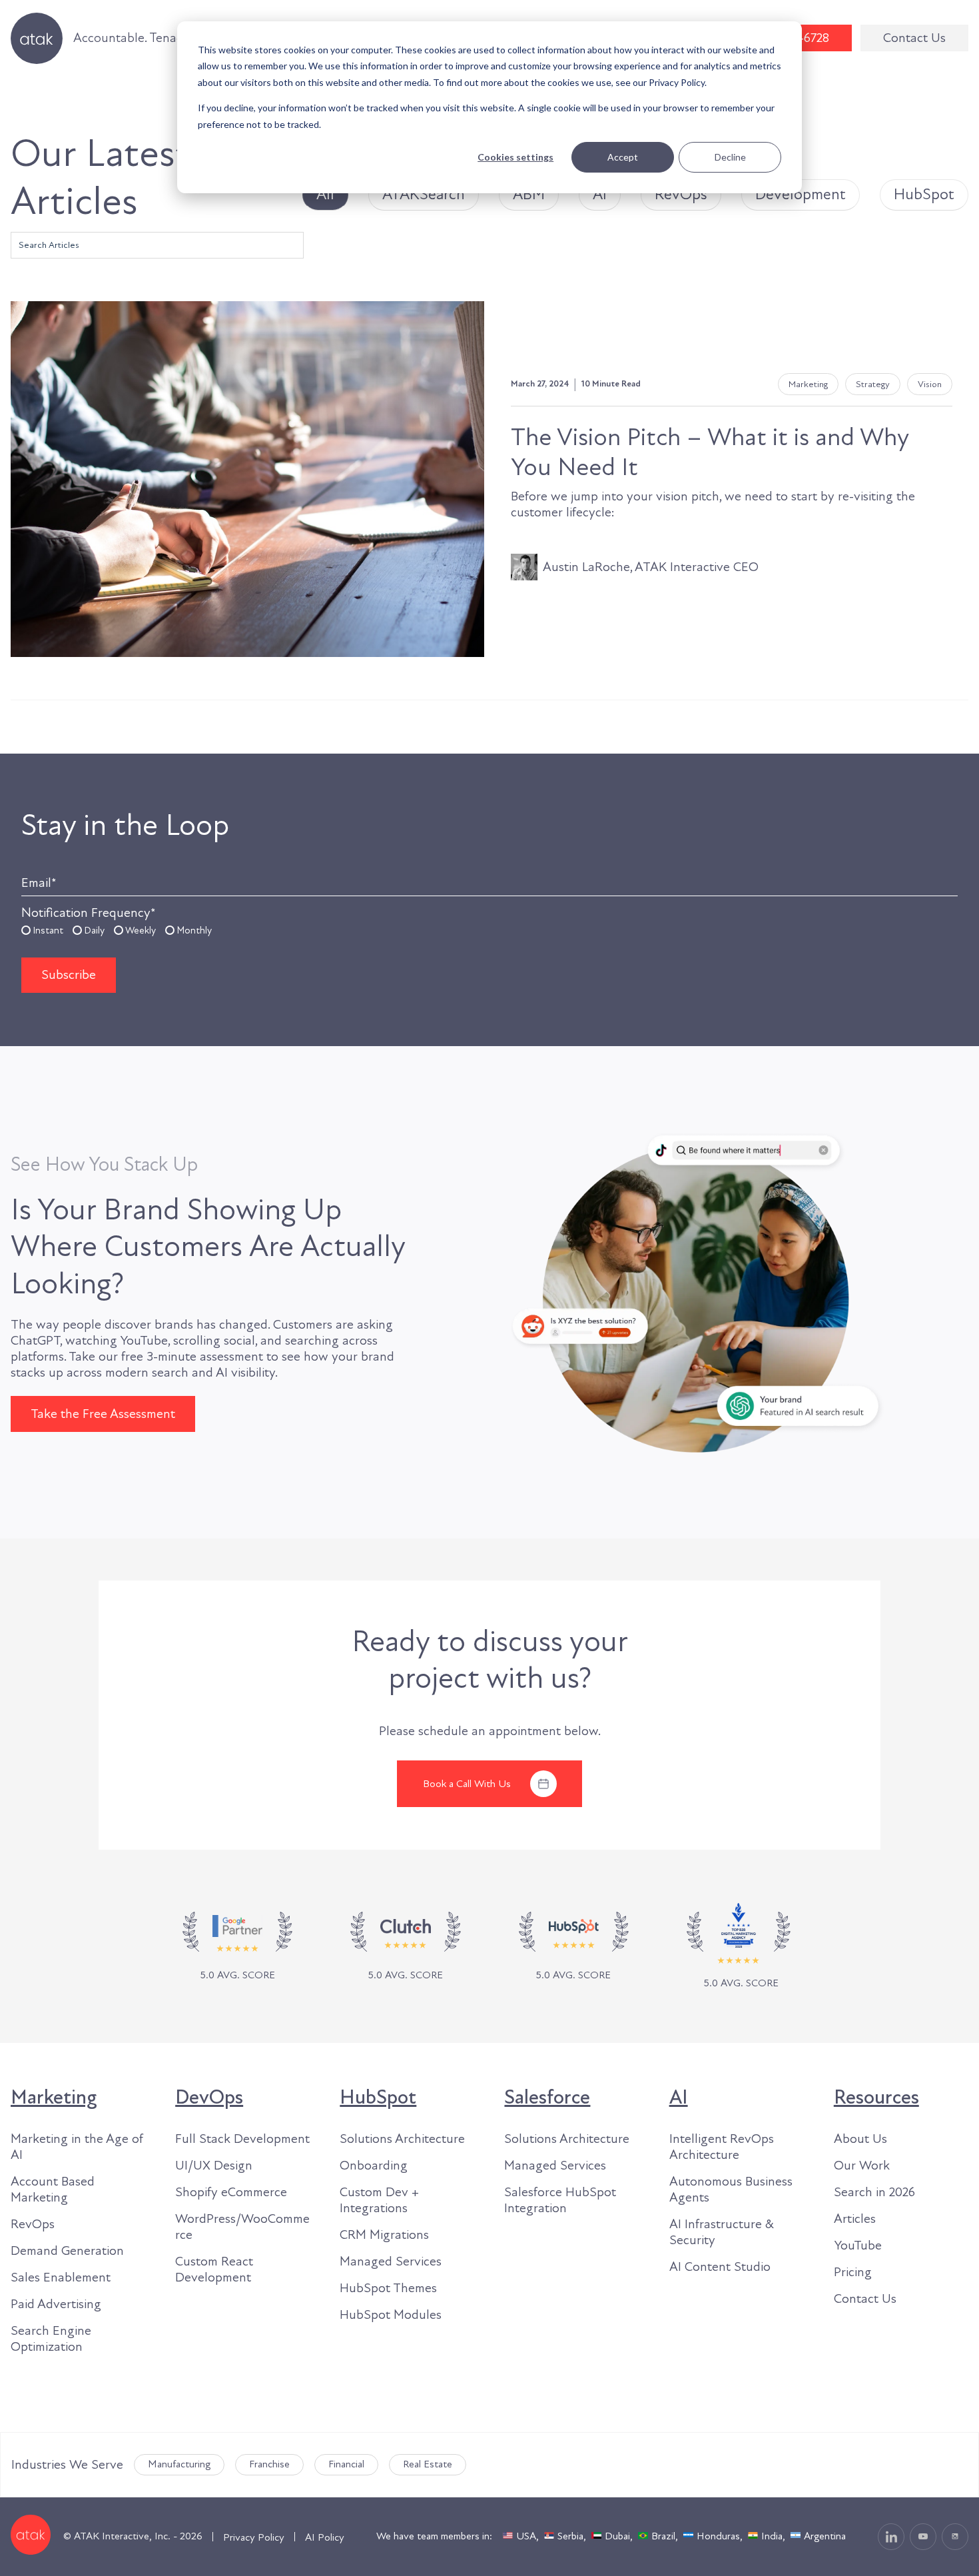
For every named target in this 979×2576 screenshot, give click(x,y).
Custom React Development (214, 2269)
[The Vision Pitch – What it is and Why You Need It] (247, 479)
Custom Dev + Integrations (379, 2200)
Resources (876, 2098)
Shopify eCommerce (231, 2192)
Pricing (853, 2272)
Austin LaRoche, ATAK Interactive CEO (651, 567)
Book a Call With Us (467, 1784)
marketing (808, 384)
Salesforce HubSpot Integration (560, 2200)
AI (679, 2098)
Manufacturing (179, 2464)
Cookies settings (515, 157)
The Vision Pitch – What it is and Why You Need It (710, 452)
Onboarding (374, 2166)
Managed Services (391, 2261)
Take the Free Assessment (103, 1414)
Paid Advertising (56, 2304)
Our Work (862, 2166)
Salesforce (547, 2098)
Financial (346, 2464)
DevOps (209, 2098)
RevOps (33, 2224)
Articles (855, 2219)
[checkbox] (489, 930)
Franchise (269, 2464)
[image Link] (405, 1947)
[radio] (42, 930)
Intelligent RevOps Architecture (722, 2147)
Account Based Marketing (53, 2190)
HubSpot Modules (391, 2315)
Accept (623, 157)
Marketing (54, 2098)
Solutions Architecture (402, 2139)
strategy (873, 384)
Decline (730, 157)
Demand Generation (67, 2251)
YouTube (858, 2246)
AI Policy (325, 2537)
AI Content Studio (720, 2267)
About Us (860, 2139)
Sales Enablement (61, 2277)
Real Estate (428, 2464)
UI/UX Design (214, 2166)
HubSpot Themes (388, 2288)
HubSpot (378, 2098)
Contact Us (914, 38)
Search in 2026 (874, 2192)
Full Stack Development (242, 2139)
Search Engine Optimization (51, 2339)
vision (930, 384)
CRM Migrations (384, 2235)
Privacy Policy (254, 2537)
